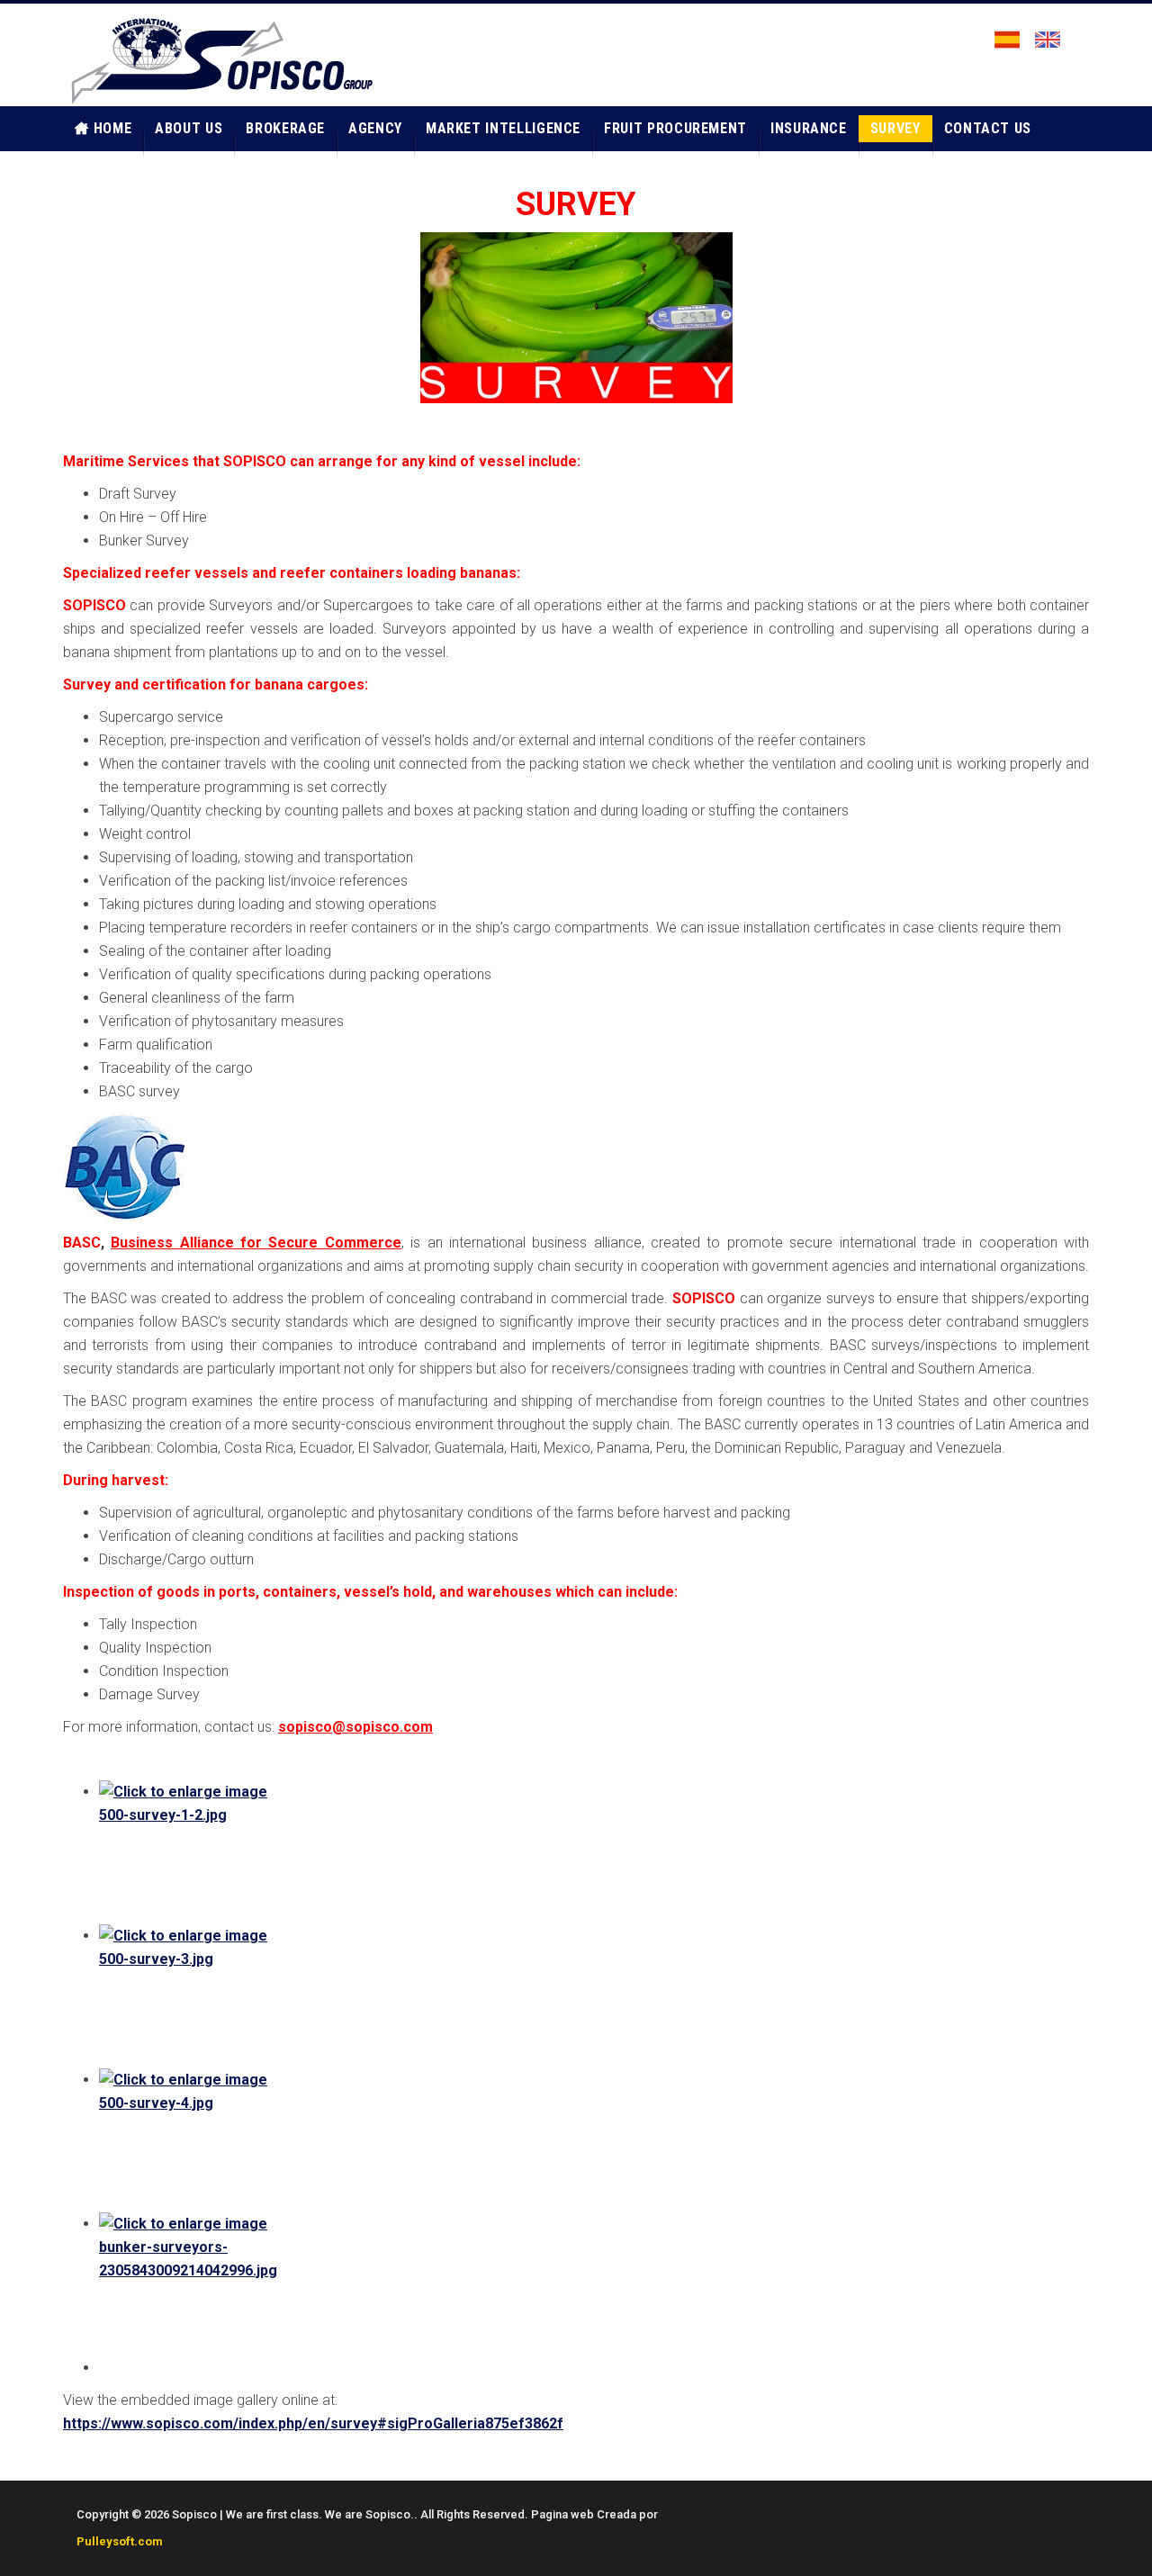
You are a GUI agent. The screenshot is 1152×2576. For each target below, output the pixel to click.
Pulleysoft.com (120, 2541)
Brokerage (285, 128)
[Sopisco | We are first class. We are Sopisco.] (220, 59)
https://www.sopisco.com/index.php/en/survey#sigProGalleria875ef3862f (313, 2423)
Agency (375, 128)
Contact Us (988, 128)
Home (113, 128)
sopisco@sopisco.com (355, 1727)
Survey (895, 128)
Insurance (809, 128)
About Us (189, 128)
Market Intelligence (503, 128)
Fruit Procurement (675, 128)
